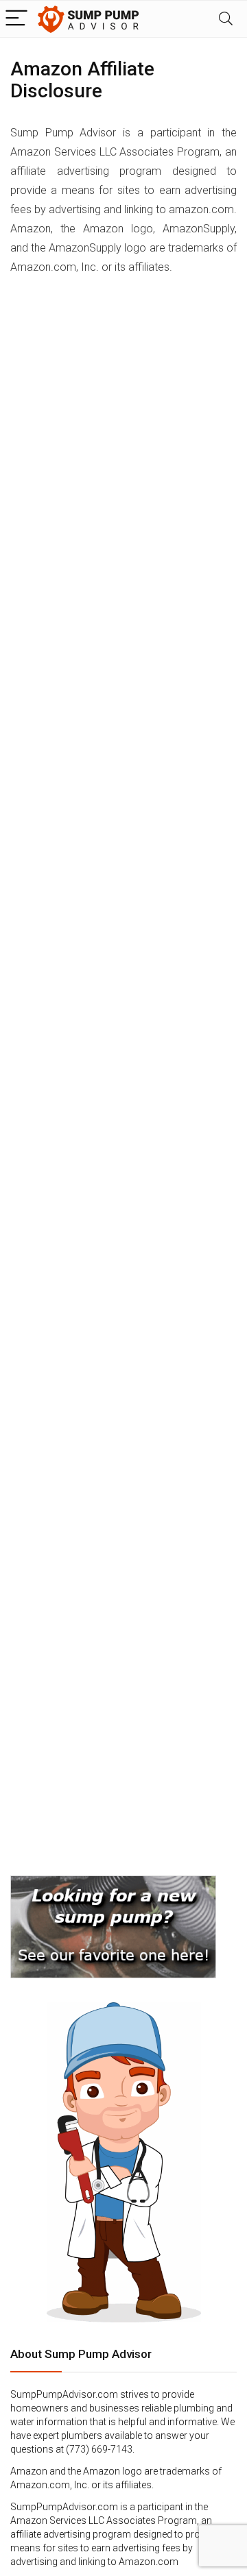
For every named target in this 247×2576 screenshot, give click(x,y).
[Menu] (16, 19)
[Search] (226, 19)
